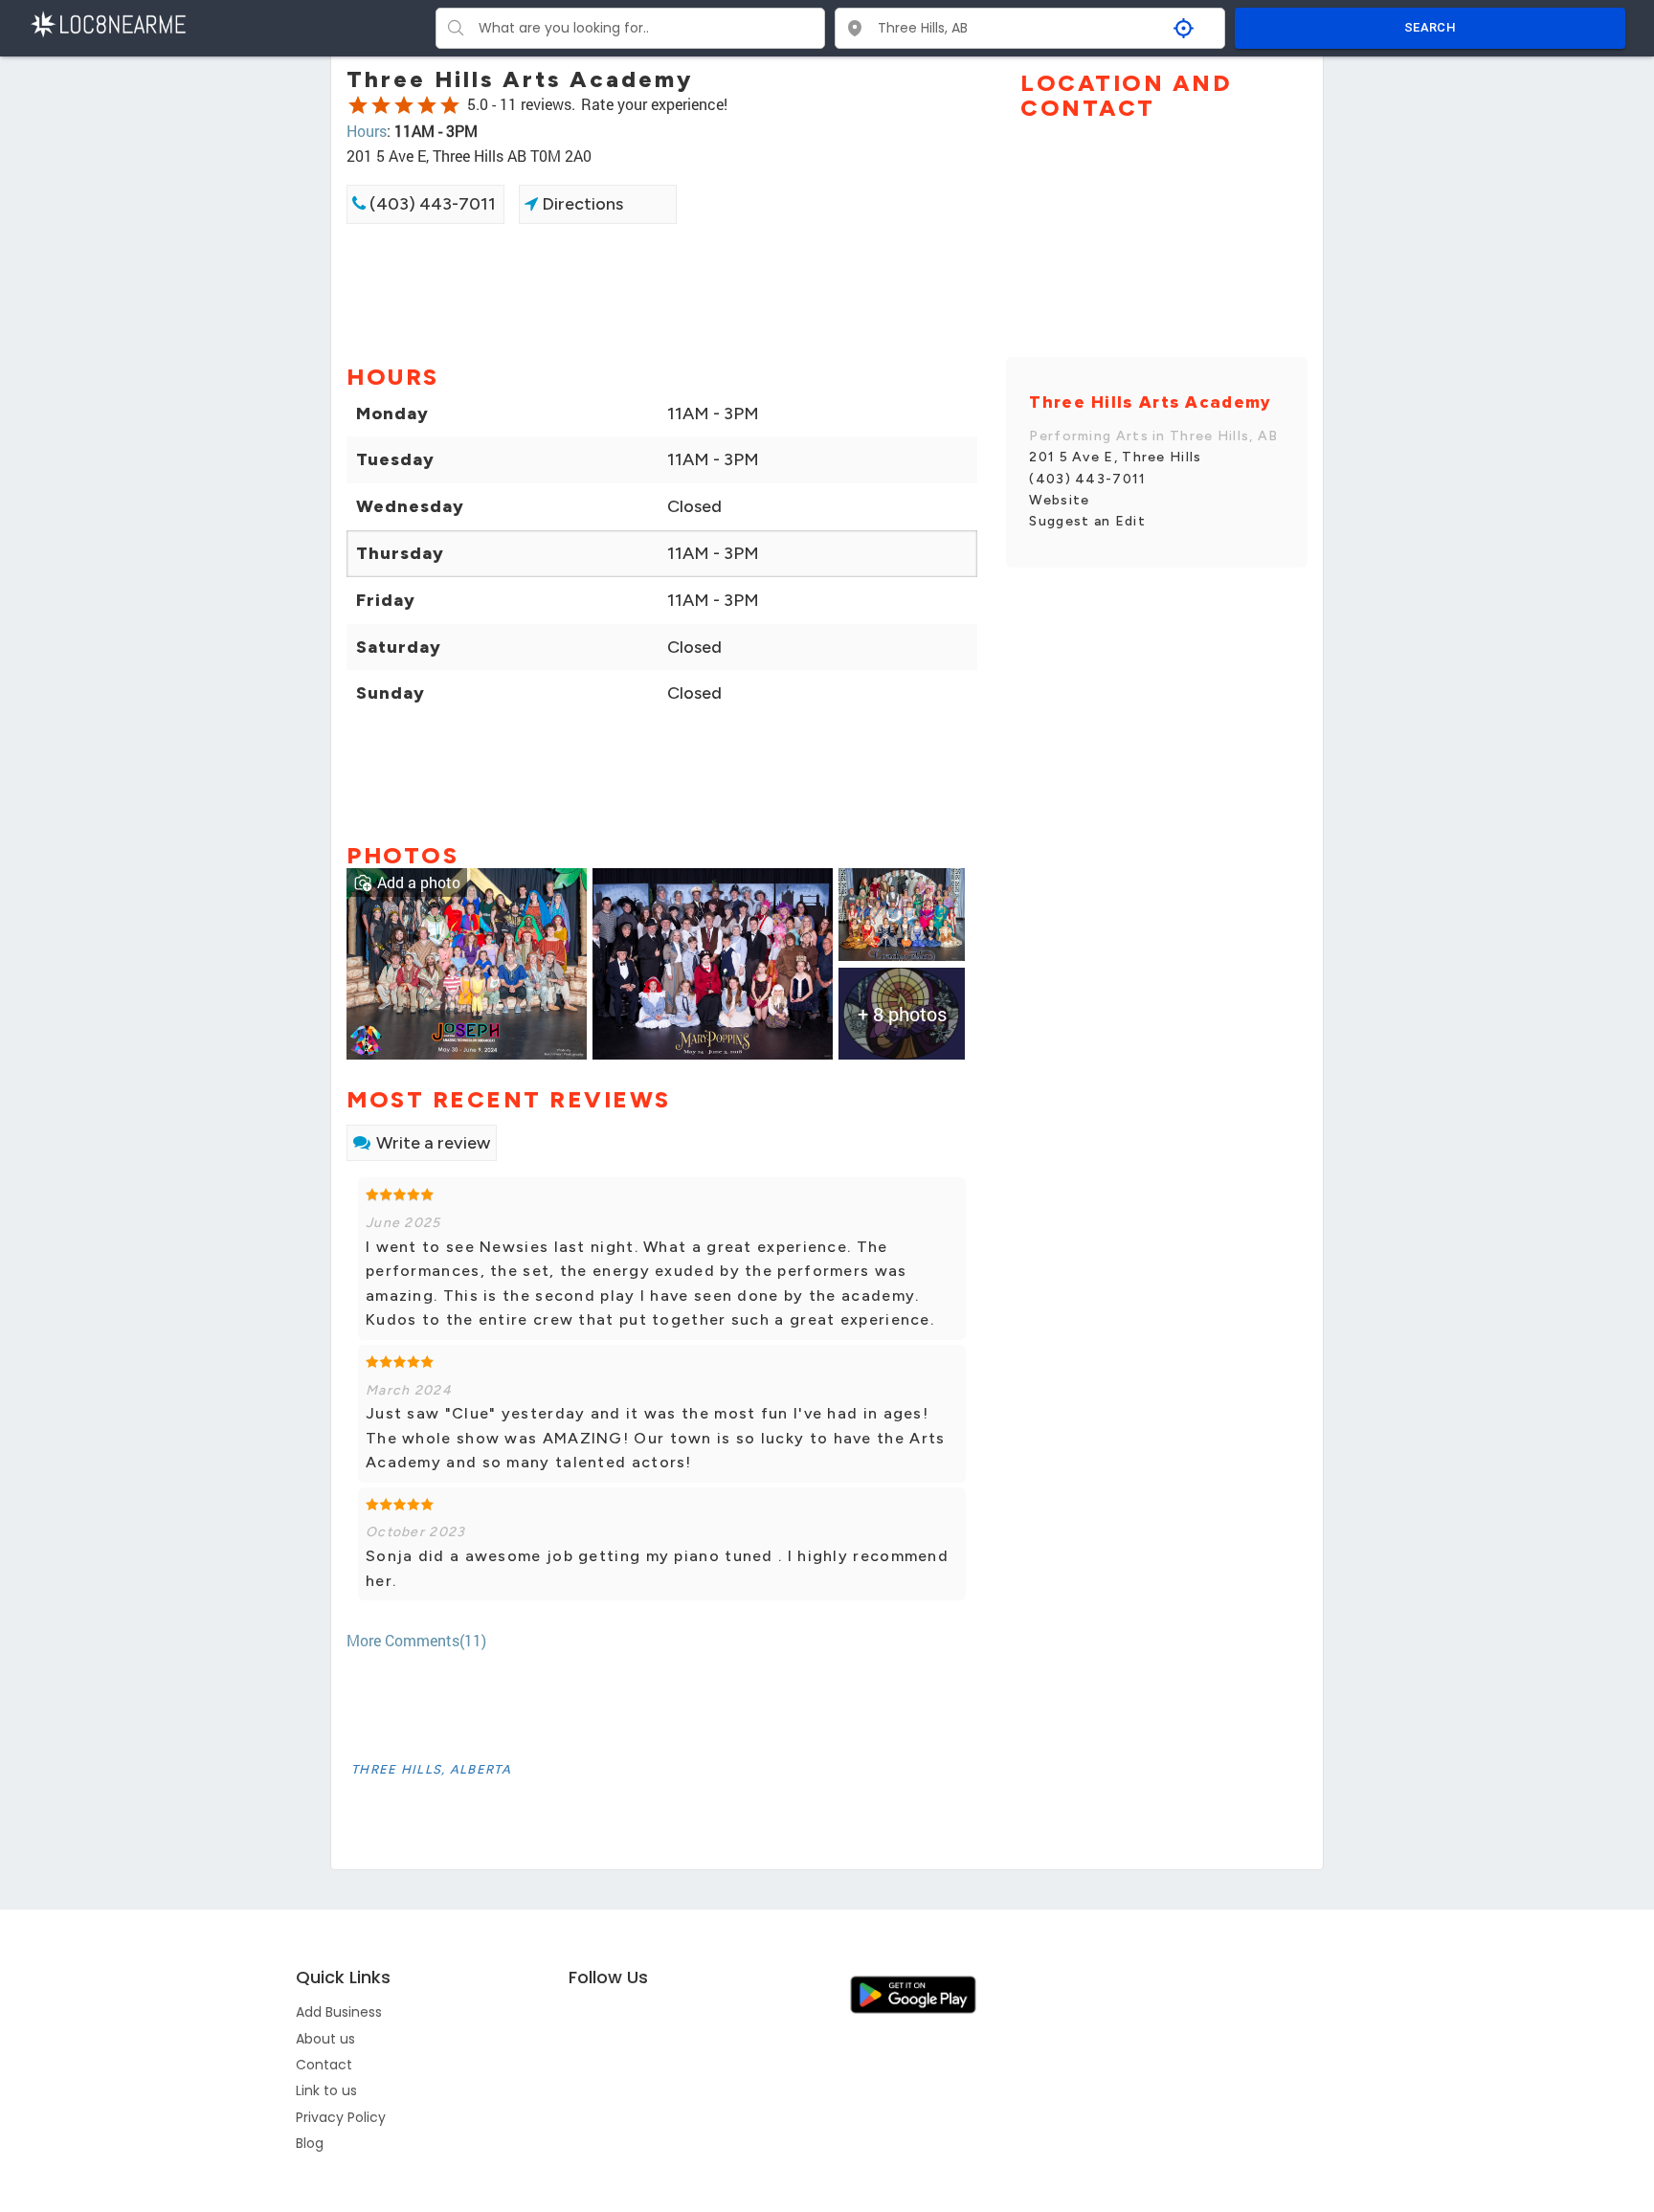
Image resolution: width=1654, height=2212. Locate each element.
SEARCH (1430, 27)
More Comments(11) (416, 1640)
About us (325, 2039)
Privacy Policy (341, 2117)
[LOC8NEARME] (108, 22)
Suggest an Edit (1087, 521)
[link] (467, 961)
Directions (581, 204)
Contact (324, 2065)
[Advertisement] (662, 292)
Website (1059, 500)
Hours (367, 131)
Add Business (339, 2012)
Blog (310, 2143)
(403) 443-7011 (431, 204)
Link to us (326, 2090)
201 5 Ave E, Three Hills (1115, 457)
